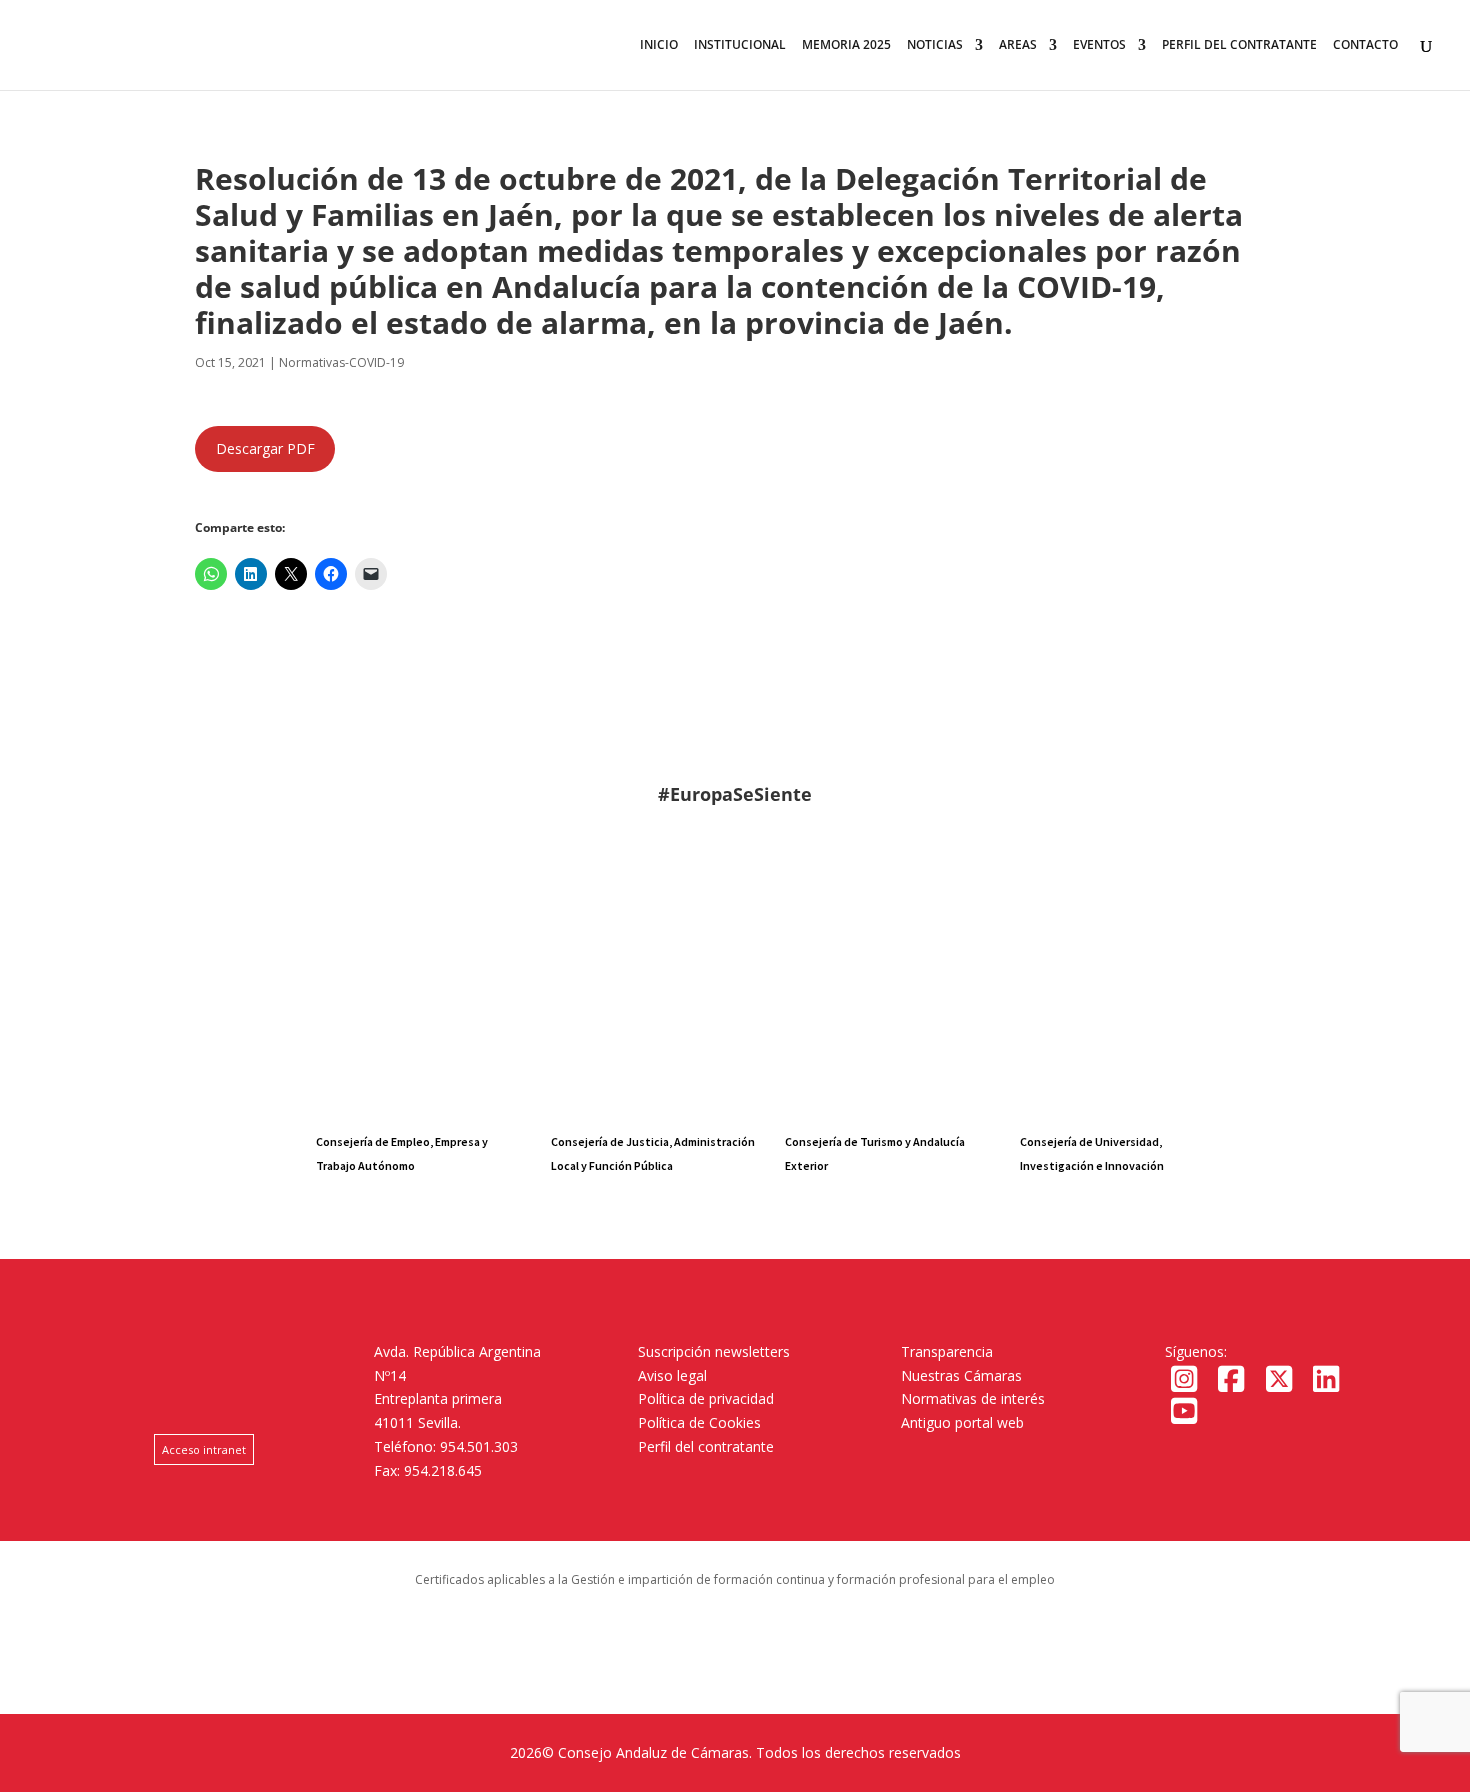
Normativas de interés (973, 1398)
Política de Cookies (699, 1422)
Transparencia (947, 1351)
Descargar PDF (265, 448)
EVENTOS (1099, 45)
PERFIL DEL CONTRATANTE (1239, 45)
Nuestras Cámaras (961, 1375)
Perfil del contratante (706, 1446)
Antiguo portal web (962, 1422)
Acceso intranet (204, 1449)
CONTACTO (1365, 45)
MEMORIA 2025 (846, 45)
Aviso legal (672, 1375)
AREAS (1018, 45)
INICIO (659, 45)
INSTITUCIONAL (740, 45)
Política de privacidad (706, 1398)
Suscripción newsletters (714, 1351)
